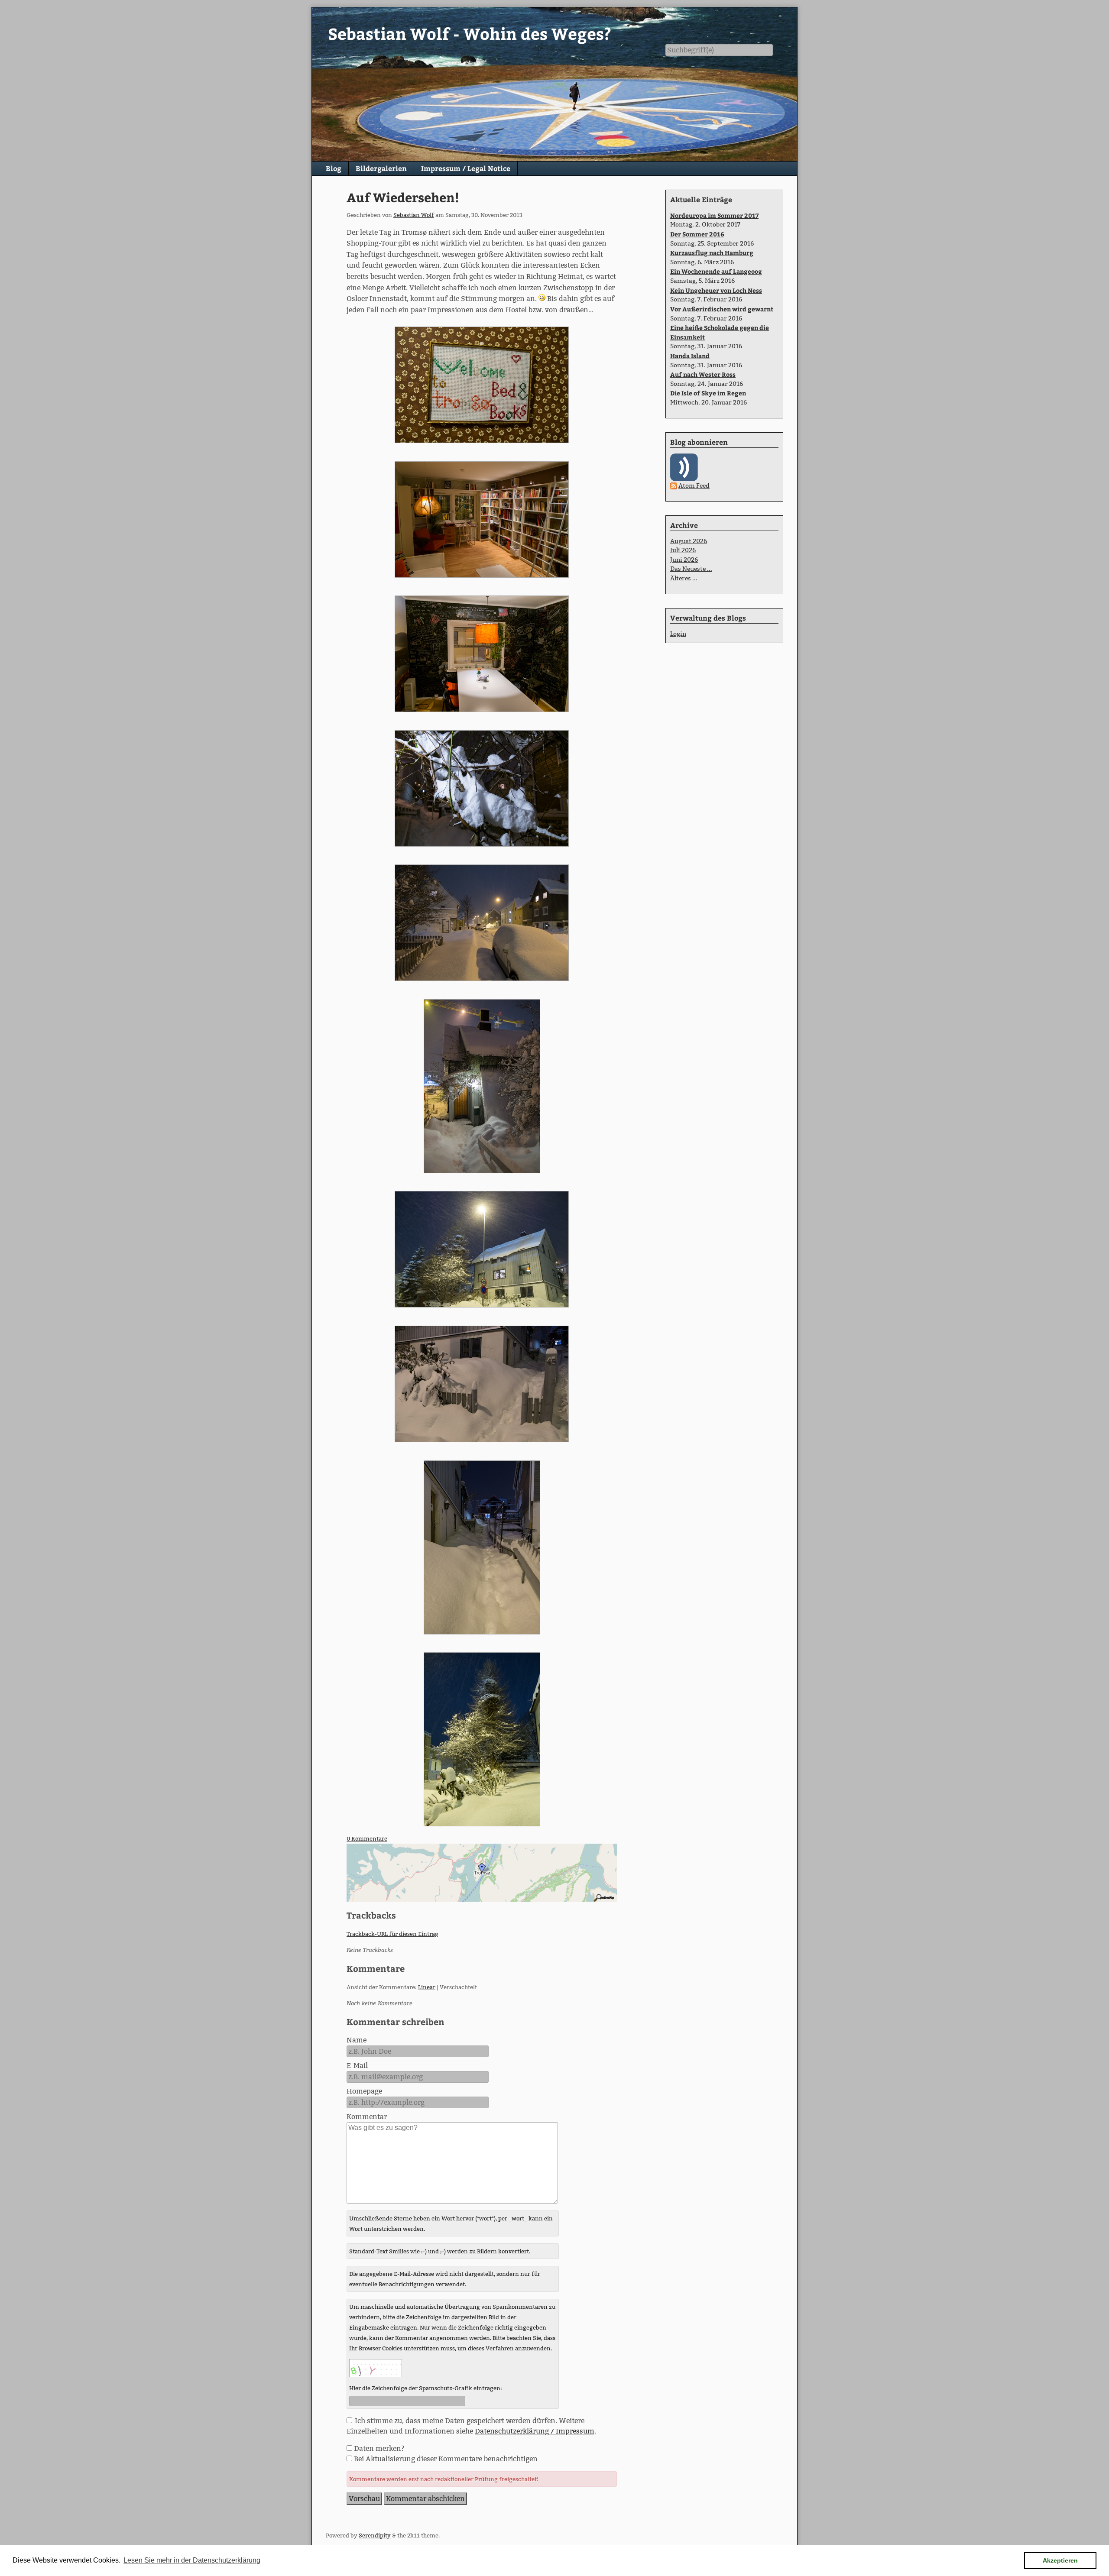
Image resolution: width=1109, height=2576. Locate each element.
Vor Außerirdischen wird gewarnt (722, 309)
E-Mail (357, 2066)
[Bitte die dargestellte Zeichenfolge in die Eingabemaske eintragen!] (376, 2368)
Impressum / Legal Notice (466, 168)
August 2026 (689, 541)
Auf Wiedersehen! (403, 197)
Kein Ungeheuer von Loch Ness (716, 290)
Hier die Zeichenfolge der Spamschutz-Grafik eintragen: (426, 2388)
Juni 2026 (684, 560)
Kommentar (367, 2117)
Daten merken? (379, 2448)
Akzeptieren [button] (1060, 2560)
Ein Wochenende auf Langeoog (716, 271)
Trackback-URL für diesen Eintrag (392, 1934)
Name (357, 2040)
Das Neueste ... (691, 569)
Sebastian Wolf (414, 215)
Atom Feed (694, 485)
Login (678, 634)
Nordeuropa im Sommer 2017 (714, 215)
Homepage (364, 2091)
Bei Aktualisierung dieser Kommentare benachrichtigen (446, 2459)
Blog (334, 168)
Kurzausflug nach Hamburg (712, 252)
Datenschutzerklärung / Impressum (535, 2431)
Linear (427, 1987)
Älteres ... (684, 578)
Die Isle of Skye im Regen (708, 393)
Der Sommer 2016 (697, 234)
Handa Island (690, 356)
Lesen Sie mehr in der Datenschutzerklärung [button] (192, 2560)
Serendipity (375, 2535)
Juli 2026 (683, 550)
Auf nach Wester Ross (703, 374)
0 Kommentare (367, 1838)
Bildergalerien (381, 168)
